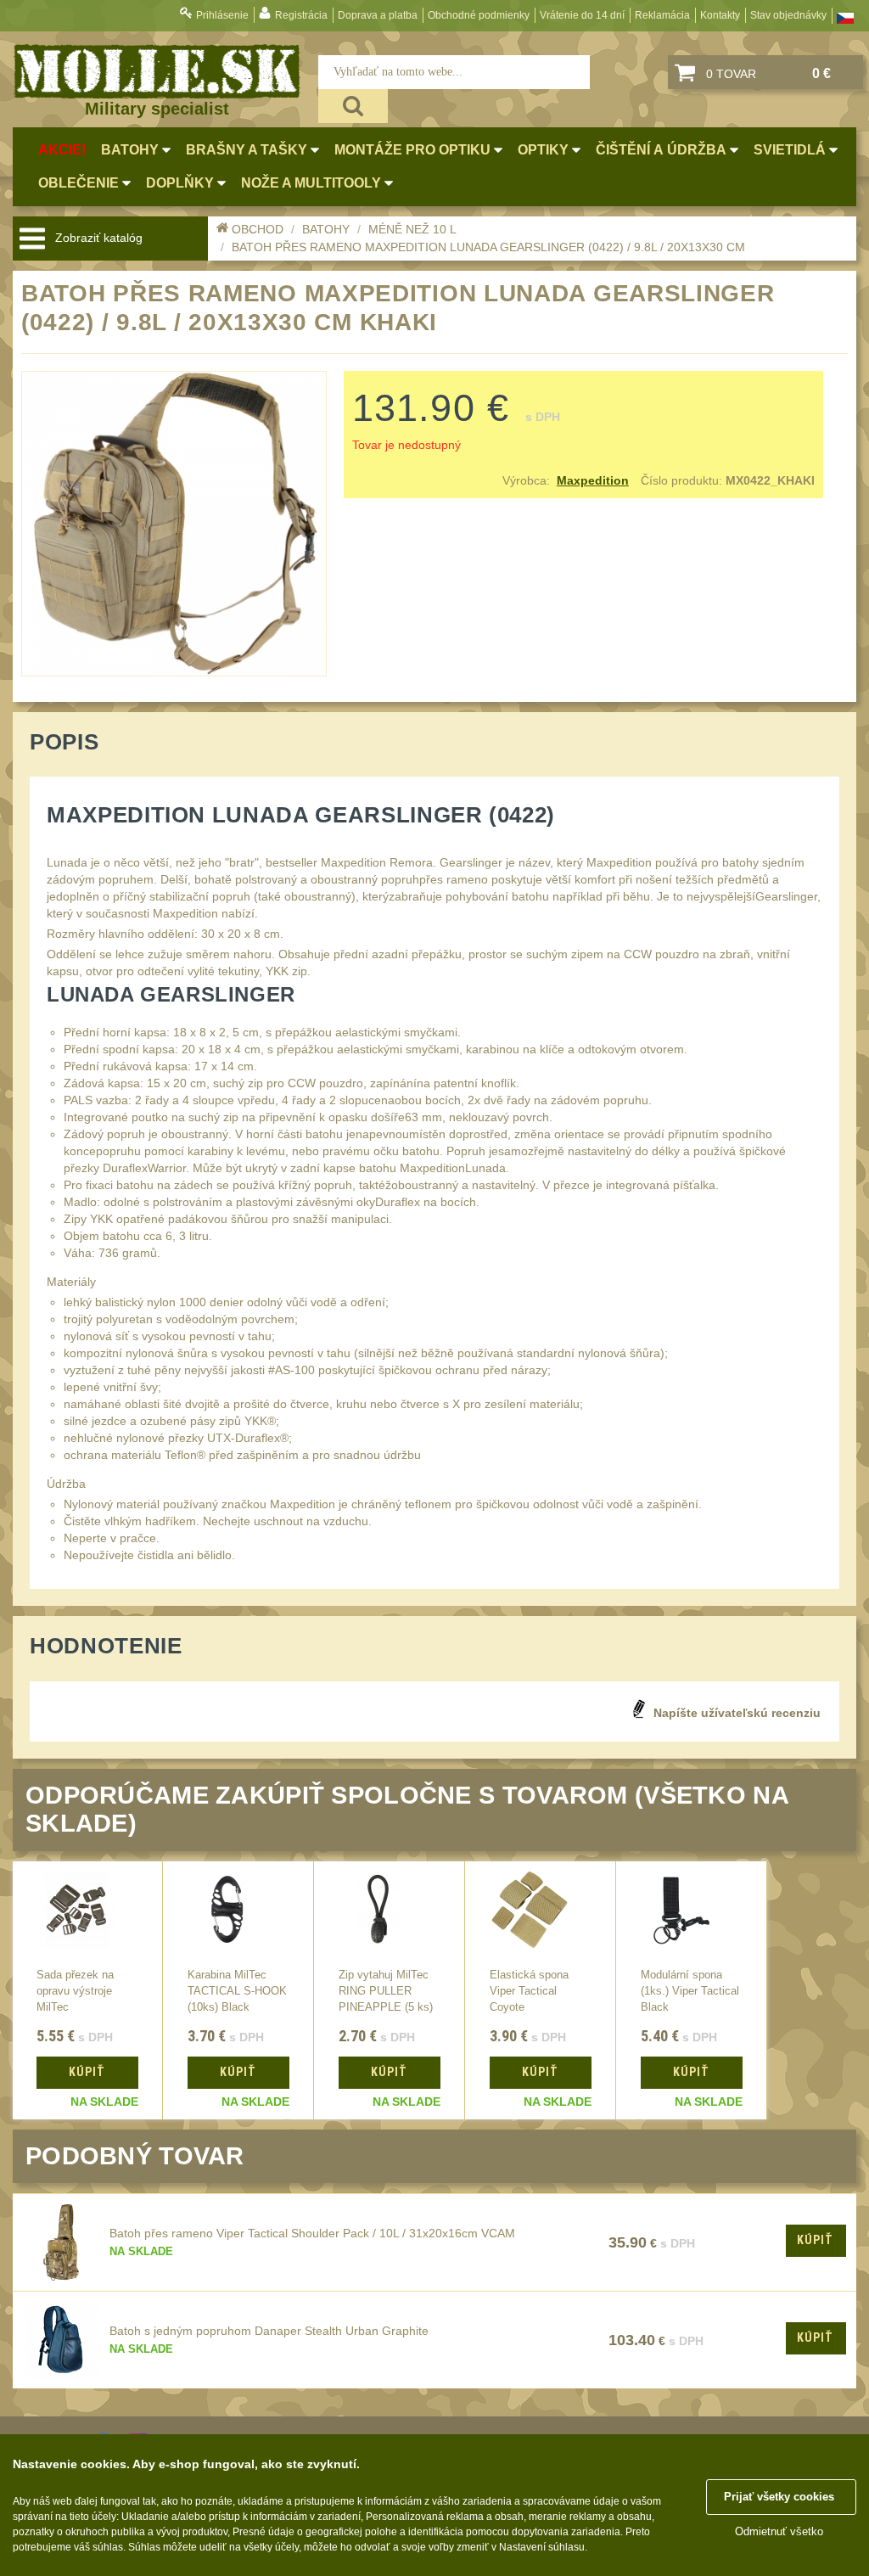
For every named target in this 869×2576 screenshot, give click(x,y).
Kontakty (720, 15)
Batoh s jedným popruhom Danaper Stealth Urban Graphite (269, 2331)
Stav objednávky (788, 15)
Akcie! (62, 150)
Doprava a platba (378, 15)
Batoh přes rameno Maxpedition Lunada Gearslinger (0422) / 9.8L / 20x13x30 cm (488, 247)
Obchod (258, 229)
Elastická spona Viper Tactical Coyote (529, 1991)
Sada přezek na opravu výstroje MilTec (75, 1991)
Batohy (326, 229)
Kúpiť (815, 2240)
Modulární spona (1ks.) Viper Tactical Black (690, 1991)
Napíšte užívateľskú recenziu (737, 1713)
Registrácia (301, 15)
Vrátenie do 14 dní (582, 15)
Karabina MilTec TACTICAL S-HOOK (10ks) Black (237, 1991)
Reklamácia (662, 15)
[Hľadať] (353, 106)
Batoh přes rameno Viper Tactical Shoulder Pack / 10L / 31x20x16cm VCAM (312, 2233)
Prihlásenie (222, 15)
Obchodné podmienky (479, 15)
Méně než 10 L (412, 229)
